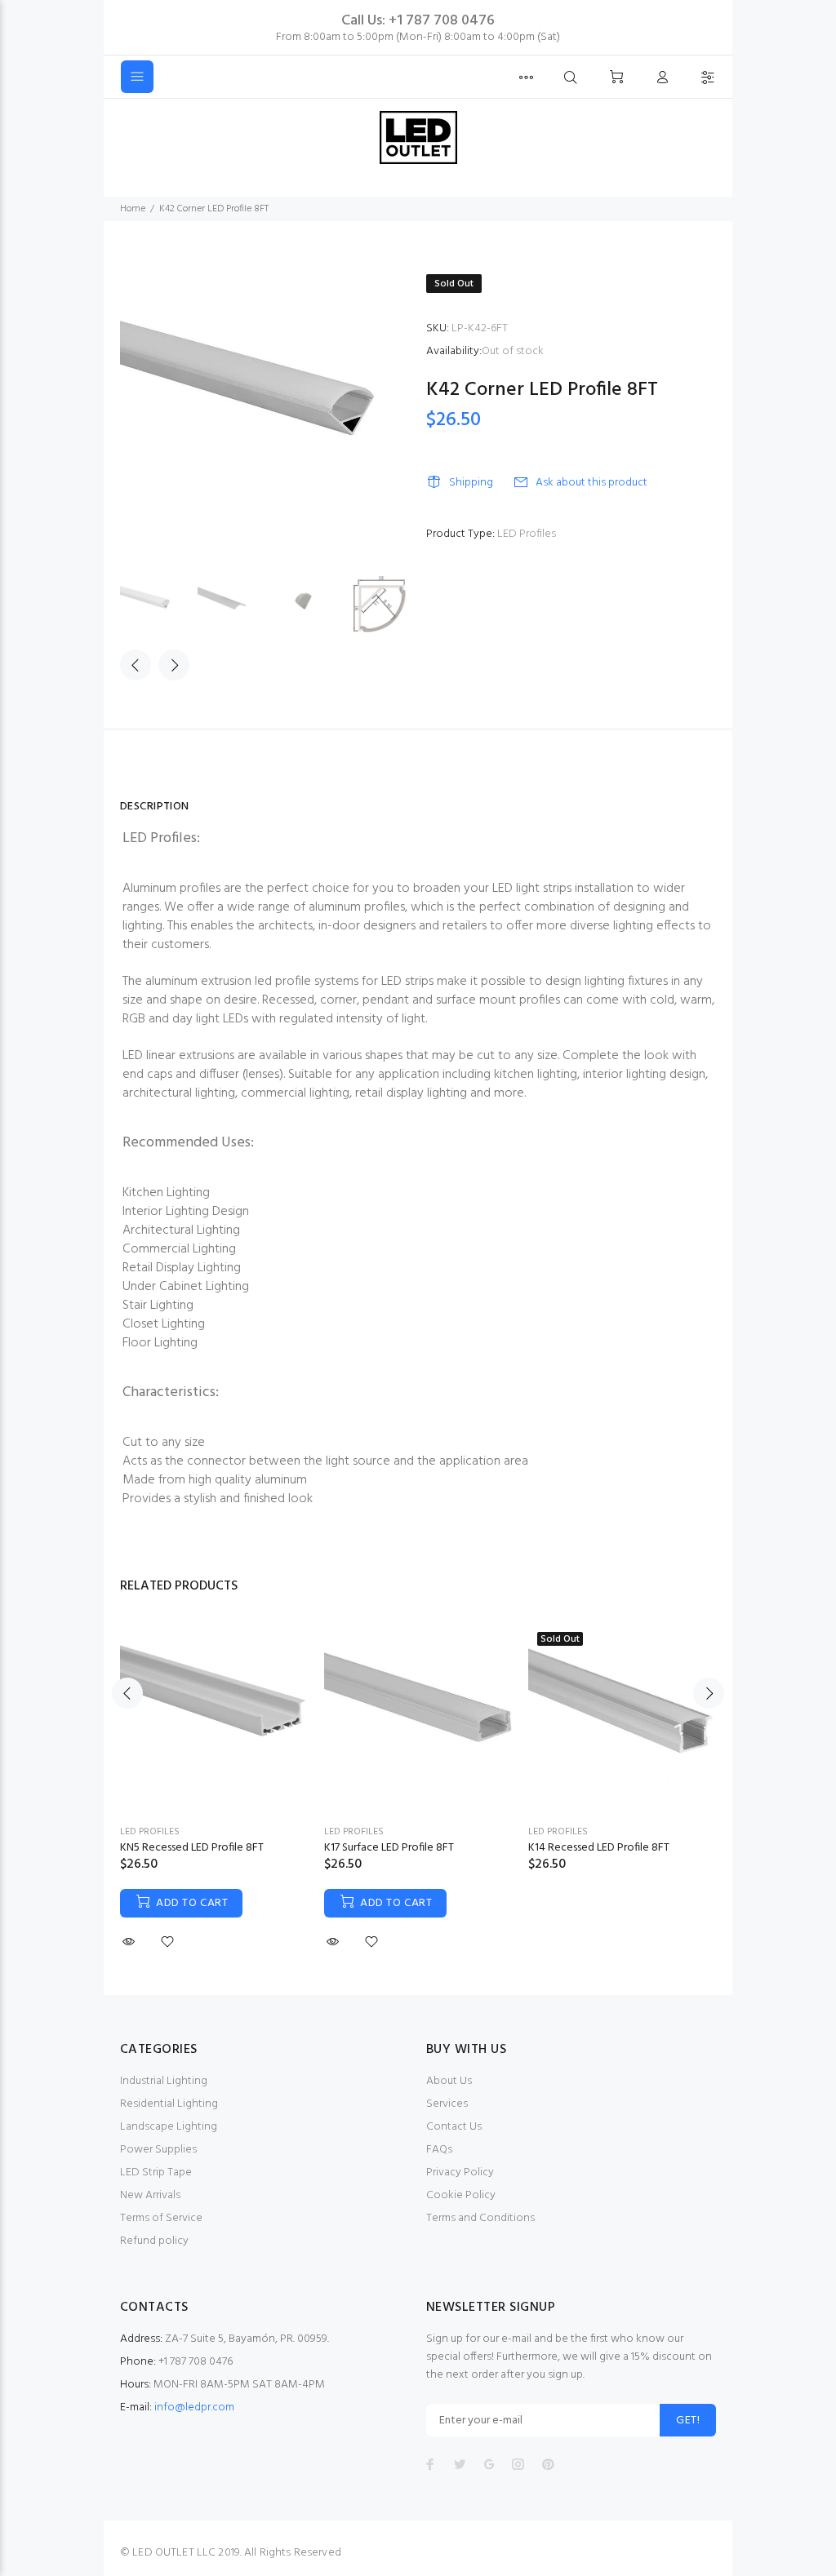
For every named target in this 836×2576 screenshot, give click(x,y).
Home (133, 209)
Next (174, 665)
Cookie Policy (461, 2195)
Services (447, 2104)
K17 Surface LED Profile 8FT (389, 1848)
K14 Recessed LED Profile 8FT (599, 1848)
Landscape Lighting (169, 2127)
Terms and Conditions (480, 2218)
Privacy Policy (460, 2173)
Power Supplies (158, 2150)
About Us (449, 2081)
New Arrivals (150, 2195)
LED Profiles (527, 534)
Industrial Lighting (164, 2081)
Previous (136, 665)
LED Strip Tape (156, 2173)
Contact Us (454, 2127)
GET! (688, 2421)
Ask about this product (591, 483)
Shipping (471, 483)
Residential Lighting (169, 2104)
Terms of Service (161, 2218)
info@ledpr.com (194, 2408)
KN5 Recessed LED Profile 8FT (192, 1848)
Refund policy (154, 2241)
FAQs (439, 2150)
